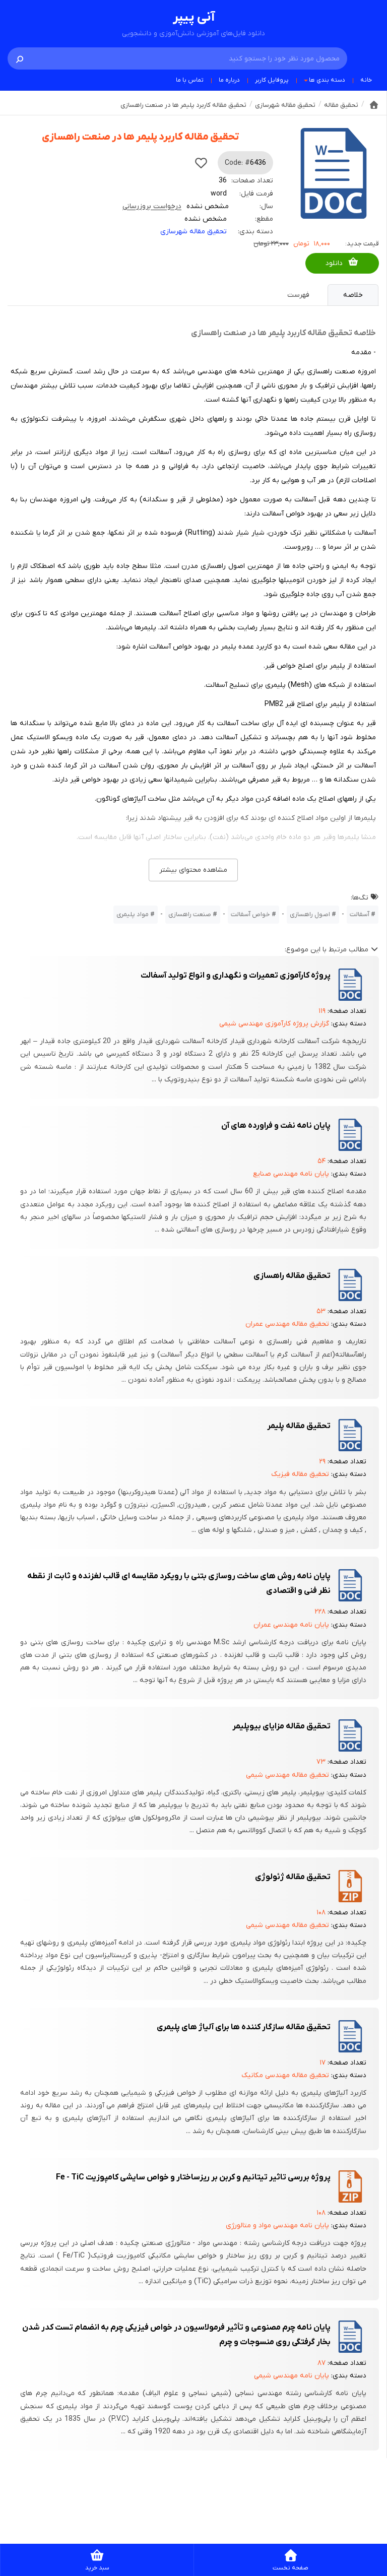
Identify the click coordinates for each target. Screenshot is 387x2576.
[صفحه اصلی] (374, 105)
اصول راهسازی (310, 914)
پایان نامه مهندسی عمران (291, 1625)
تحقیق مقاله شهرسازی (193, 232)
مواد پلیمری (133, 914)
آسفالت (360, 914)
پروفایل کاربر (272, 80)
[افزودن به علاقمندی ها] (201, 163)
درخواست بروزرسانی (152, 206)
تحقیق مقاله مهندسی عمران (287, 1324)
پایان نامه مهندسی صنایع (291, 1174)
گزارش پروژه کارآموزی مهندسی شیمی (274, 1024)
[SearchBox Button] (20, 58)
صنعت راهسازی (190, 914)
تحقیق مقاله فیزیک (300, 1474)
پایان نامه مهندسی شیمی (292, 2376)
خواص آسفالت (250, 914)
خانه (366, 80)
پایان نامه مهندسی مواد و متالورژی (277, 2226)
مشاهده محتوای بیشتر (193, 870)
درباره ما (229, 80)
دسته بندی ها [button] (327, 80)
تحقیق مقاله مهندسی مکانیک (285, 2075)
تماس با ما (190, 80)
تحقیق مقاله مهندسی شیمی (287, 1775)
